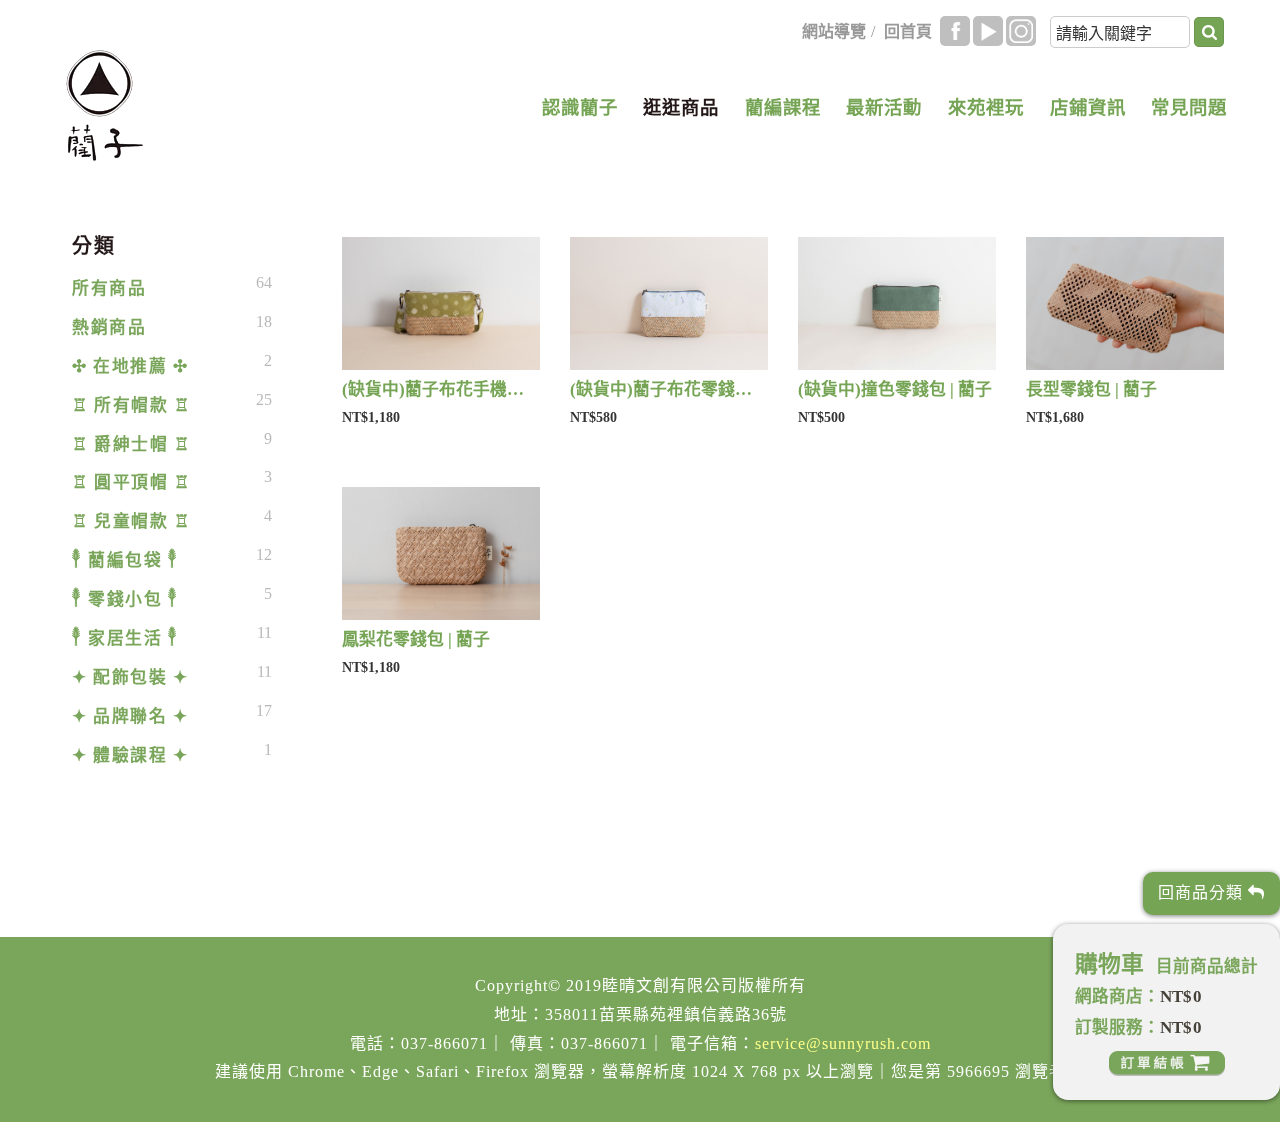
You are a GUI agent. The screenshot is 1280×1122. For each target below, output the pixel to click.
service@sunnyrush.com (843, 1043)
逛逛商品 (681, 108)
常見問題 (1189, 108)
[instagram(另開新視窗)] (1021, 31)
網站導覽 (834, 31)
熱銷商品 (109, 327)
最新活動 (884, 108)
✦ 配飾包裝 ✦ (130, 677)
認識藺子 (580, 108)
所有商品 (109, 288)
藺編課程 (783, 108)
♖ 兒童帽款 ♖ (131, 521)
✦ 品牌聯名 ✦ (130, 716)
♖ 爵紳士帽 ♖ (131, 444)
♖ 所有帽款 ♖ (131, 405)
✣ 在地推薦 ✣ (130, 366)
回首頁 (908, 31)
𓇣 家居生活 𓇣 (125, 638)
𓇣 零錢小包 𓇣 (125, 599)
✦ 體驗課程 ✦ (130, 755)
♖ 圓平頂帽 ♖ (131, 482)
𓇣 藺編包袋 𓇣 (125, 560)
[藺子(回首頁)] (104, 105)
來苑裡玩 (986, 108)
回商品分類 (1203, 892)
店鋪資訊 (1088, 108)
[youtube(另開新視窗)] (988, 31)
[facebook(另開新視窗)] (955, 31)
